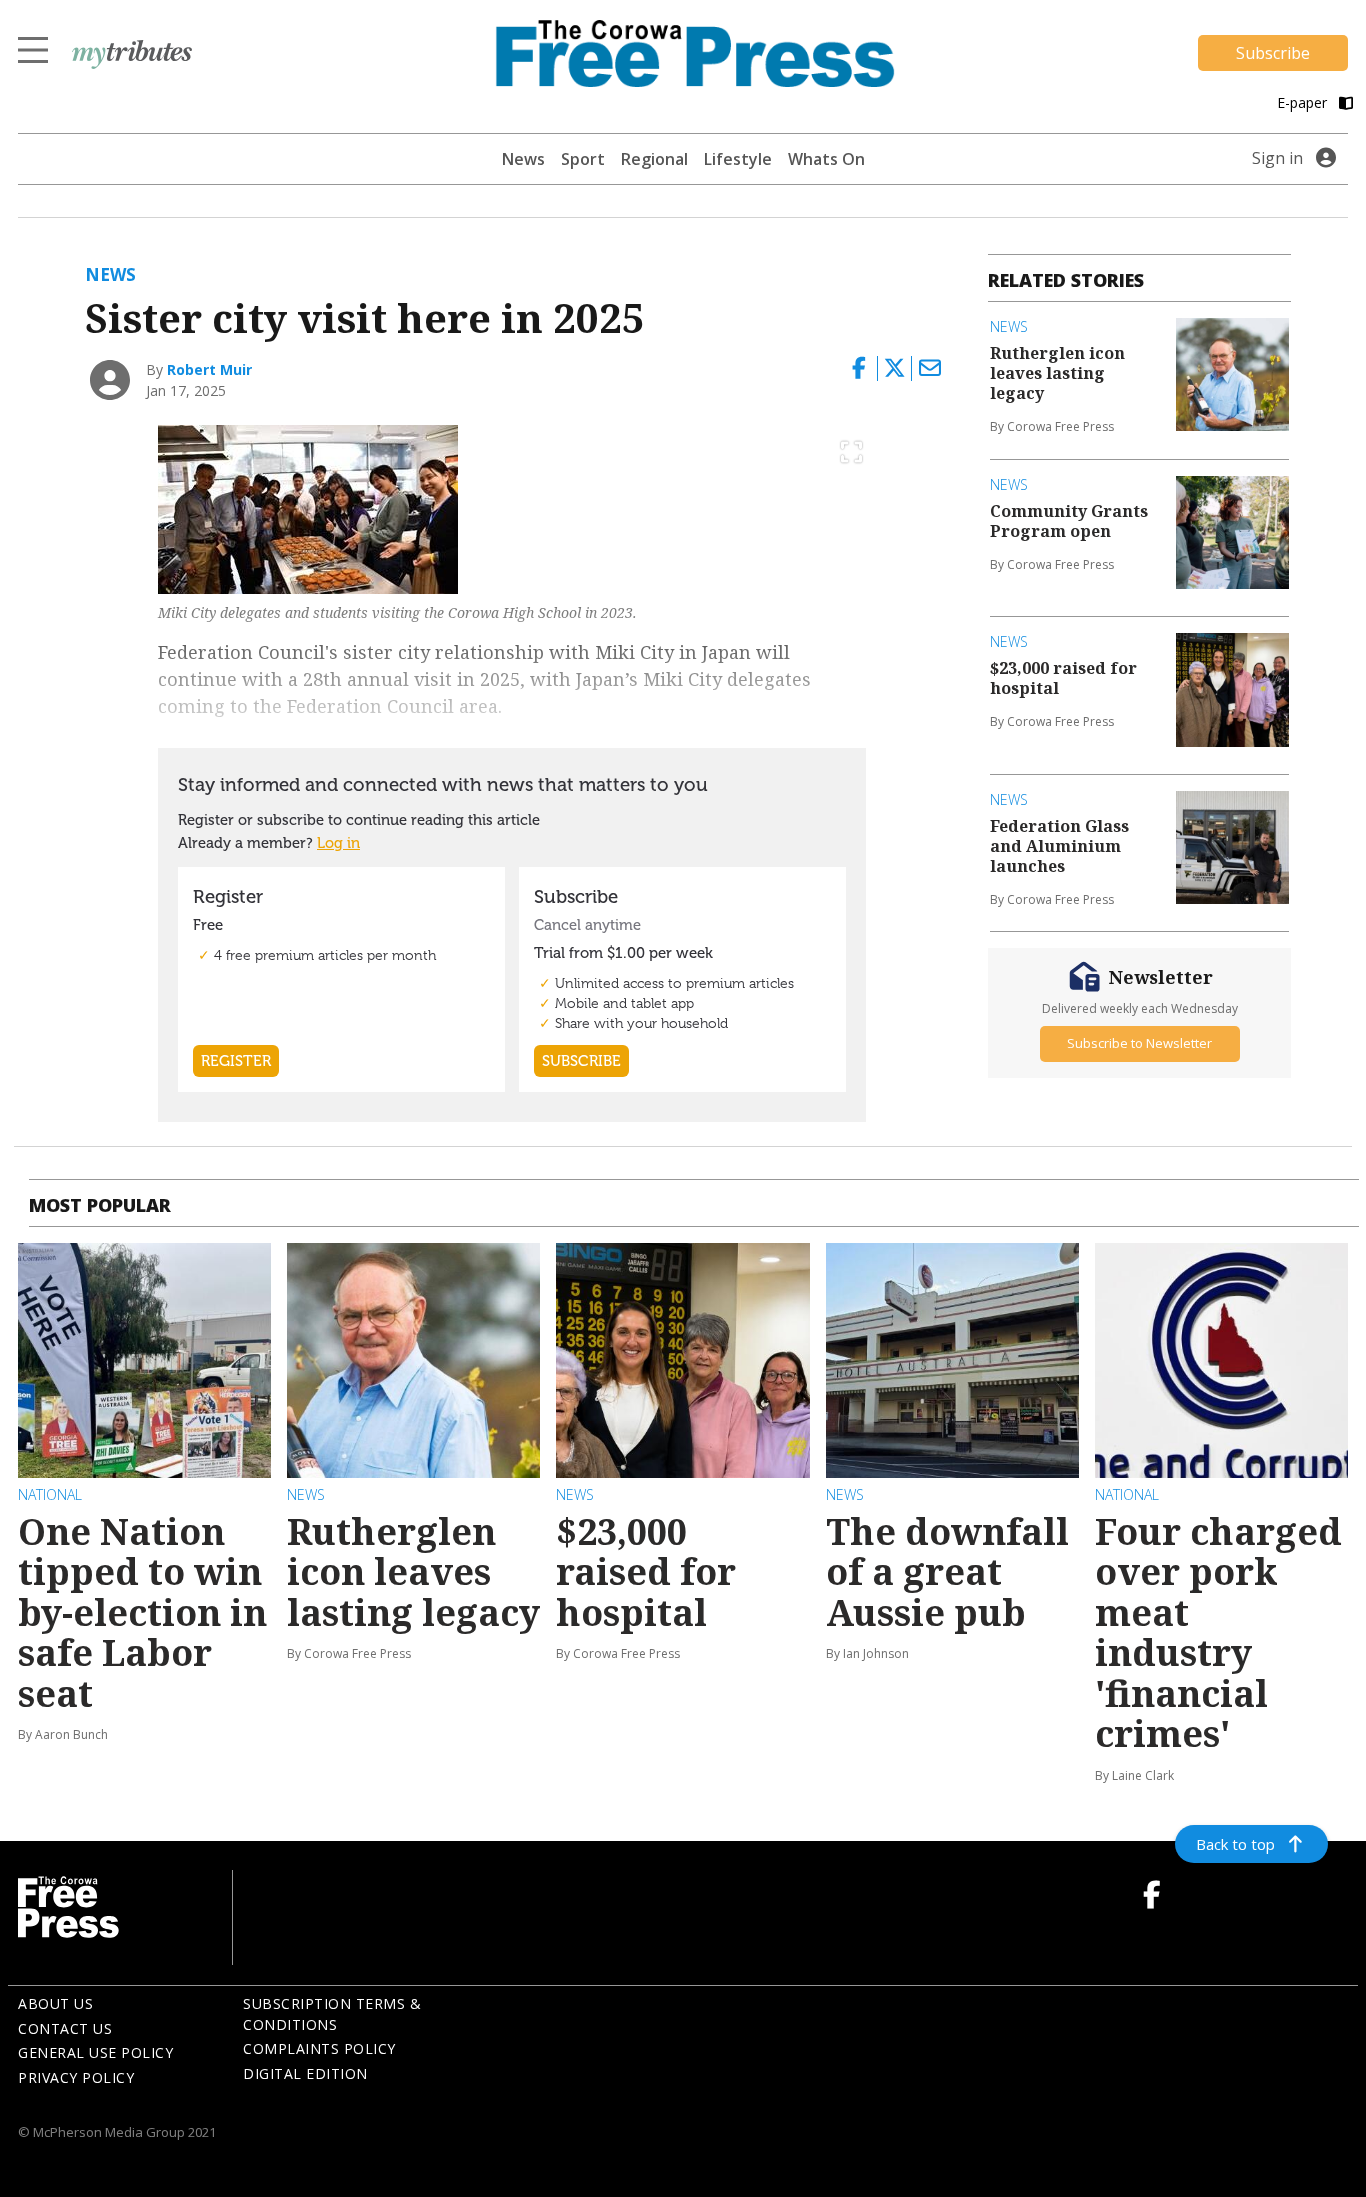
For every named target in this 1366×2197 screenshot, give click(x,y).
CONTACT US (65, 2028)
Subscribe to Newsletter (1139, 1043)
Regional (654, 159)
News (523, 159)
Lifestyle (738, 159)
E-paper (1304, 102)
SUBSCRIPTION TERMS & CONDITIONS (332, 2014)
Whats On (826, 159)
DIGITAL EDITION (305, 2073)
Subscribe (1273, 53)
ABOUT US (55, 2003)
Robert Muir (209, 369)
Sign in (1277, 158)
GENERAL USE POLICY (95, 2052)
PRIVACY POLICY (76, 2077)
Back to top (1235, 1844)
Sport (583, 159)
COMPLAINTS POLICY (319, 2048)
